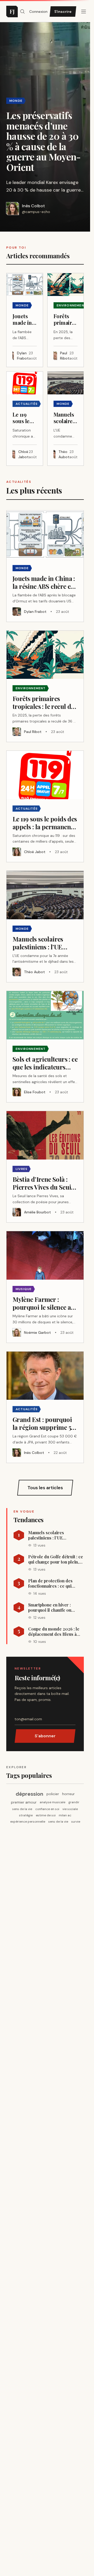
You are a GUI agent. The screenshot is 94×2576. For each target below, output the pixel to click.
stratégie (26, 1815)
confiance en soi (47, 1809)
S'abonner (45, 1736)
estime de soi (46, 1815)
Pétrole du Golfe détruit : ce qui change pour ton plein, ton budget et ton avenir (56, 1559)
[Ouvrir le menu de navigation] (22, 12)
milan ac (65, 1815)
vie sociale (70, 1809)
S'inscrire (63, 12)
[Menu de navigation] (84, 12)
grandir (74, 1802)
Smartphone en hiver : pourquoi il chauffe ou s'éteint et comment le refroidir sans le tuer (50, 1608)
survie (76, 1822)
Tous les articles (45, 1488)
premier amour (24, 1802)
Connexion (38, 12)
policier (53, 1794)
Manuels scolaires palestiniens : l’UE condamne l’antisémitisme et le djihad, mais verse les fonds (56, 1535)
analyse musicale (52, 1802)
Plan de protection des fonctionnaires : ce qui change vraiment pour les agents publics (53, 1583)
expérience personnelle (28, 1822)
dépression (30, 1794)
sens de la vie (22, 1809)
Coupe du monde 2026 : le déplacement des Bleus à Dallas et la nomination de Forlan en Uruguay (54, 1632)
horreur (68, 1794)
